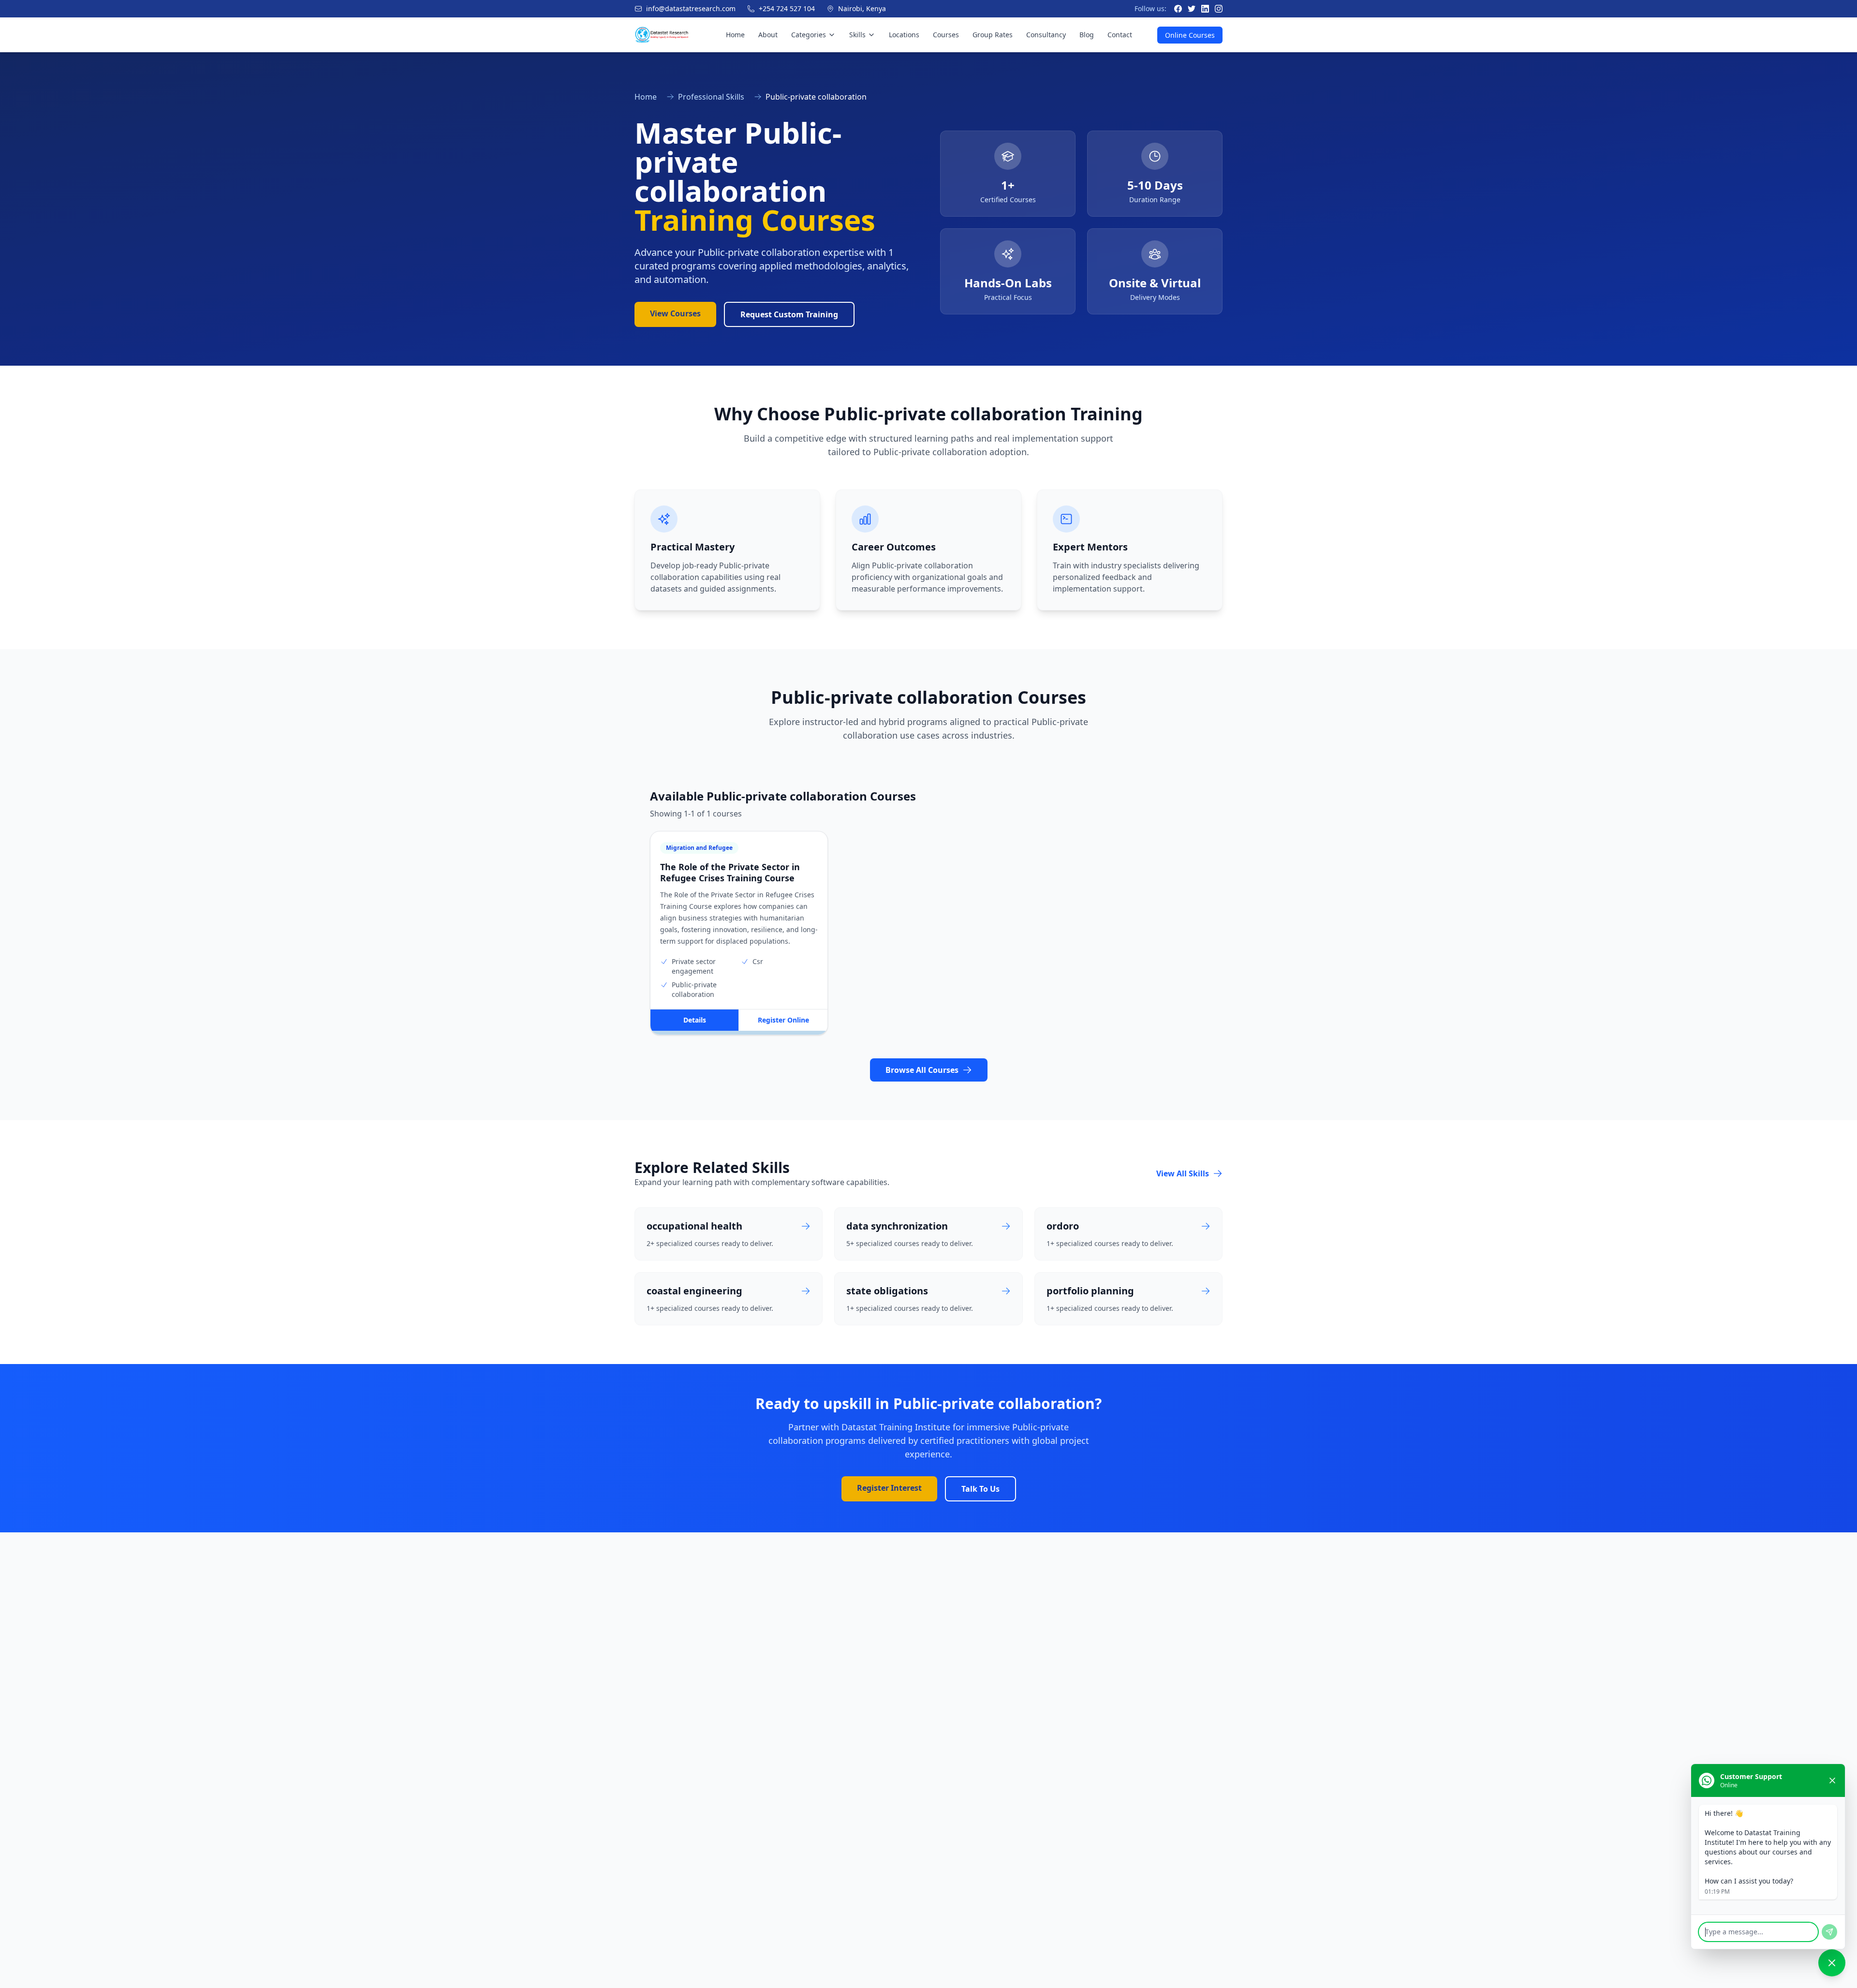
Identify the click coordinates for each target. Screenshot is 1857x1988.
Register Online (783, 1020)
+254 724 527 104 (787, 8)
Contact (1120, 35)
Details (695, 1020)
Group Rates (993, 35)
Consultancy (1046, 35)
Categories (809, 35)
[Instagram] (1219, 9)
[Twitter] (1192, 9)
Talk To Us (980, 1489)
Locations (904, 35)
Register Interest (889, 1488)
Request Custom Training (789, 314)
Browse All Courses (922, 1070)
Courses (946, 35)
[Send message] (1829, 1932)
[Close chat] (1832, 1780)
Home (735, 35)
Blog (1087, 35)
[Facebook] (1178, 9)
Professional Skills (711, 97)
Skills (857, 35)
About (768, 35)
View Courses (675, 313)
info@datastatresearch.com (691, 8)
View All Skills (1183, 1173)
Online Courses (1190, 35)
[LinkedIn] (1205, 9)
